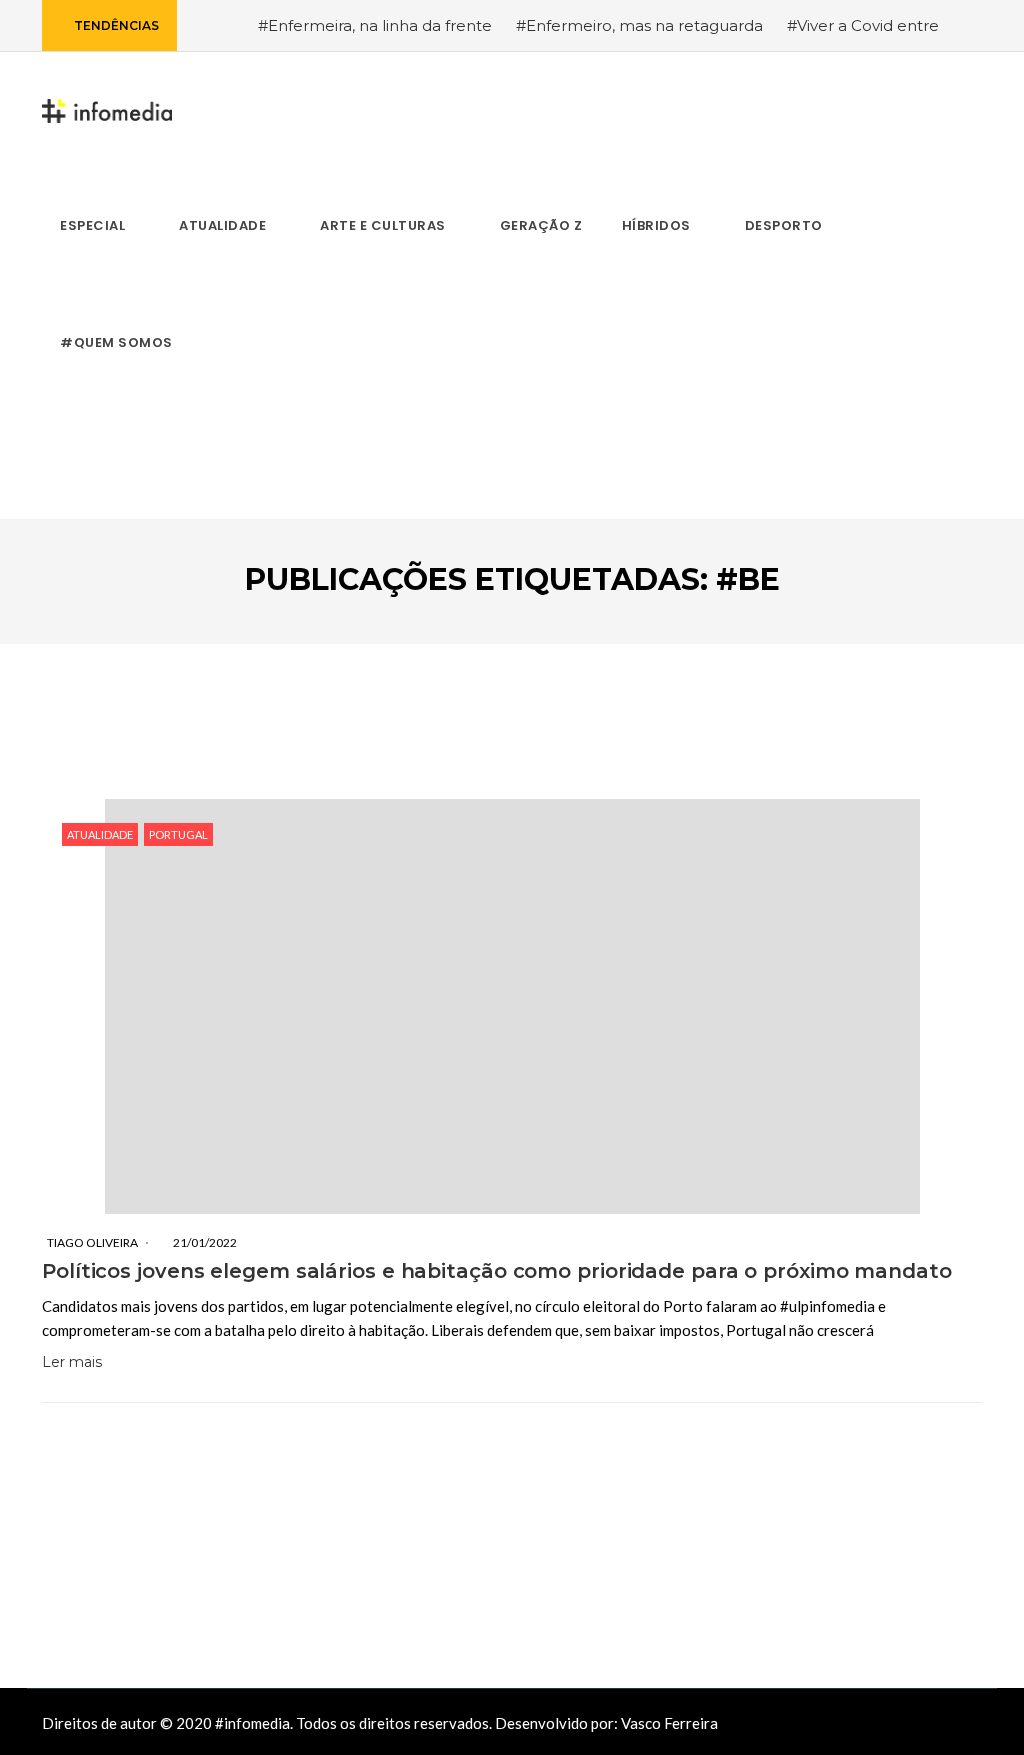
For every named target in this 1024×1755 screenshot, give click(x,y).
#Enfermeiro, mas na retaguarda (639, 25)
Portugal (178, 834)
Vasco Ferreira (669, 1723)
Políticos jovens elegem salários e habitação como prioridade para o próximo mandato (497, 1271)
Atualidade (100, 834)
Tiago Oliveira (92, 1242)
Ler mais (72, 1362)
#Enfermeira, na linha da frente (375, 25)
